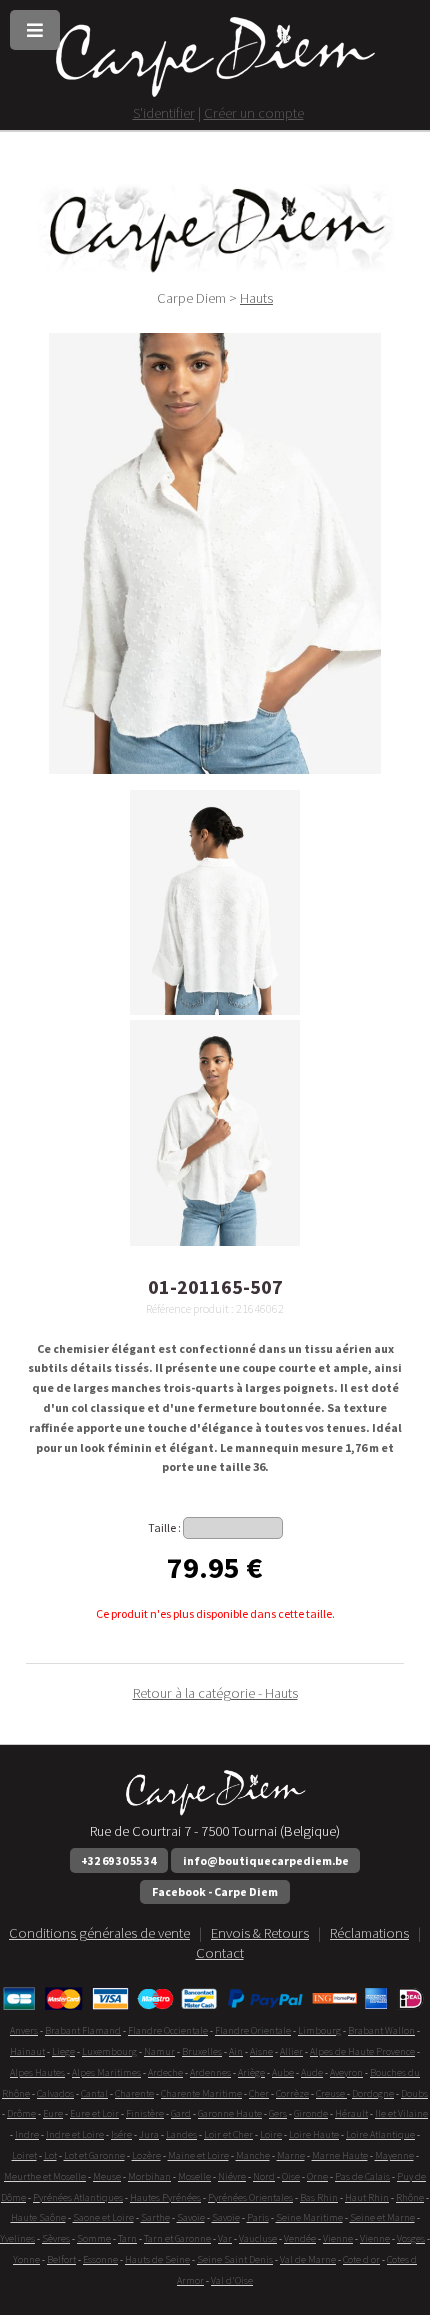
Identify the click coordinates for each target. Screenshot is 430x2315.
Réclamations (369, 1933)
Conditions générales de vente (99, 1933)
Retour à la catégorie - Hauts (215, 1693)
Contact (220, 1953)
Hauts (256, 298)
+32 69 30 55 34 (118, 1860)
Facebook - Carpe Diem (215, 1891)
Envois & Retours (260, 1933)
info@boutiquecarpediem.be (266, 1860)
